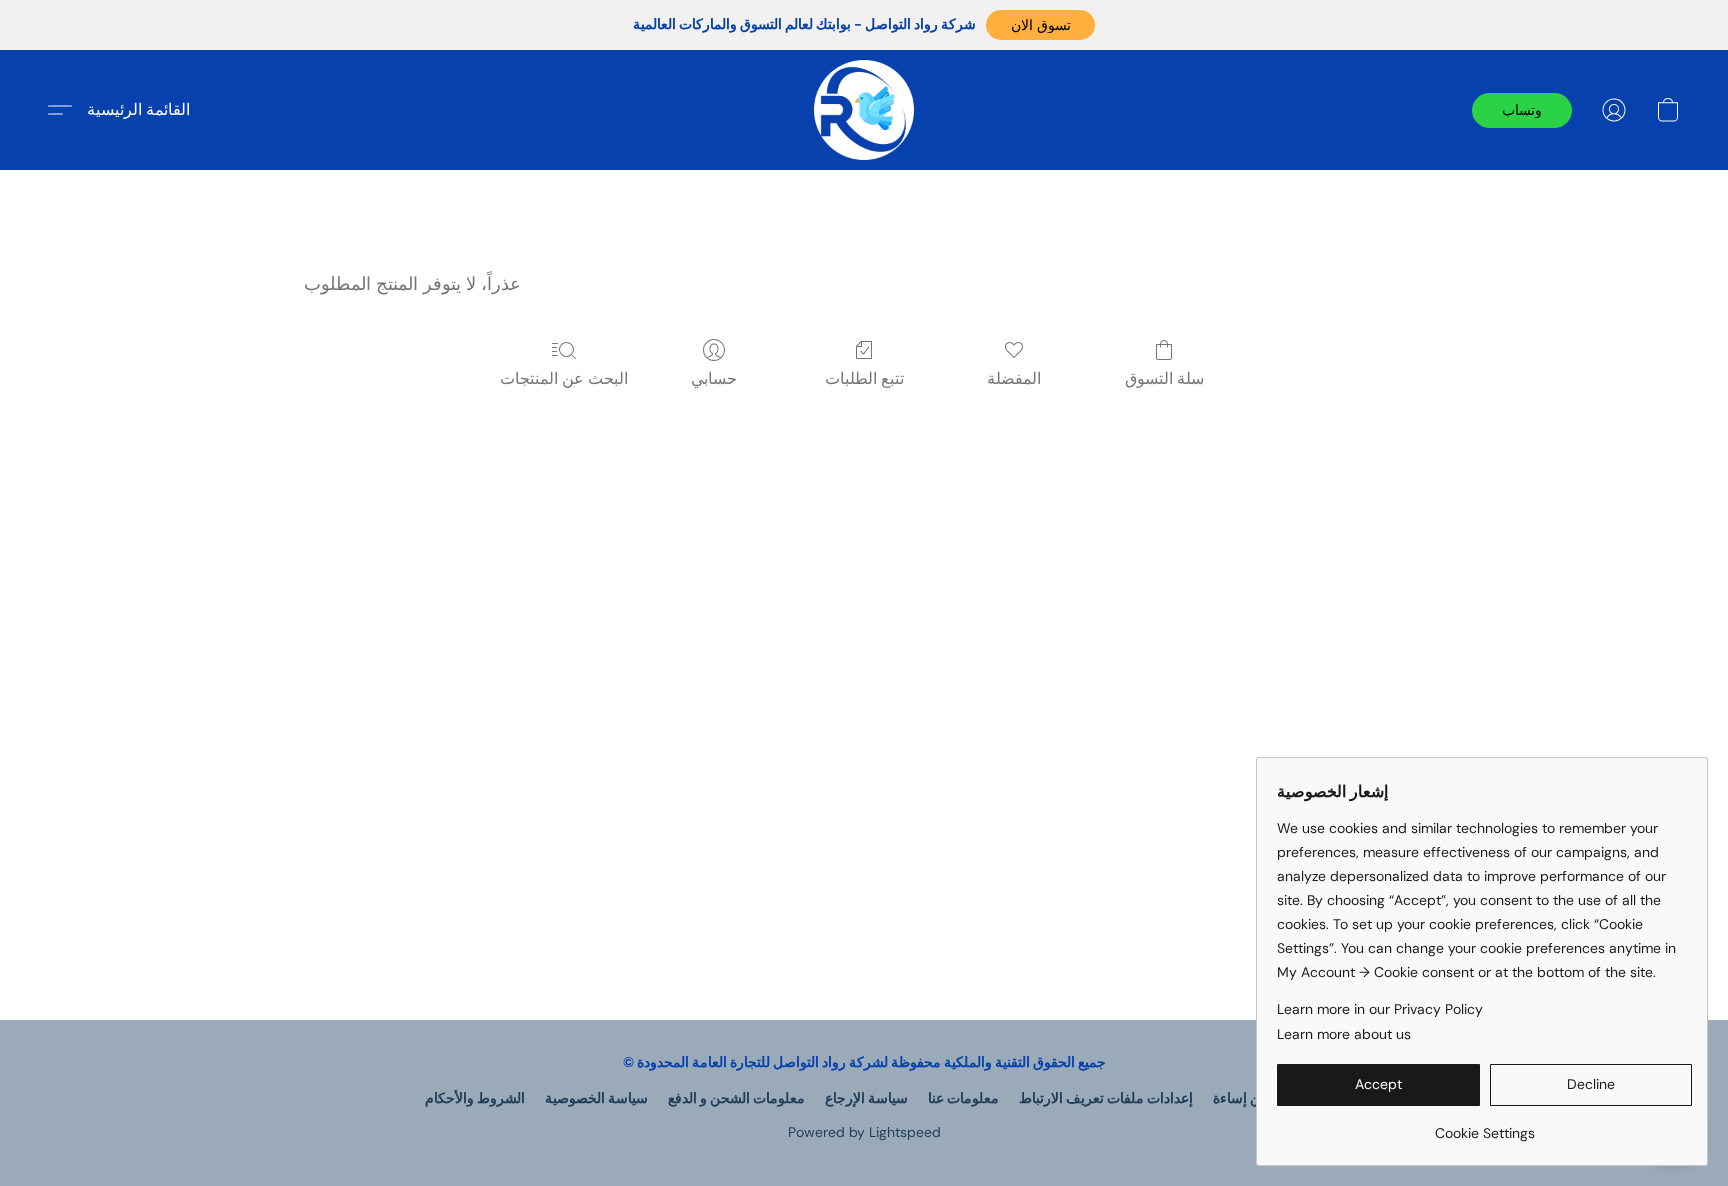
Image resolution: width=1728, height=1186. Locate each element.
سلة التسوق (1164, 378)
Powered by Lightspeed (864, 1132)
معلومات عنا (963, 1098)
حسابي (714, 378)
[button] (1040, 25)
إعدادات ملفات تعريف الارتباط (1106, 1098)
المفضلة (1014, 378)
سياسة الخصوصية (596, 1098)
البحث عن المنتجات (564, 378)
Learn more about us (1344, 1034)
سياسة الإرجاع (866, 1098)
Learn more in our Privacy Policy (1380, 1009)
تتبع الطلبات (864, 378)
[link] (1484, 1125)
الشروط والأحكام (475, 1098)
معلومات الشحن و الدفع (736, 1098)
